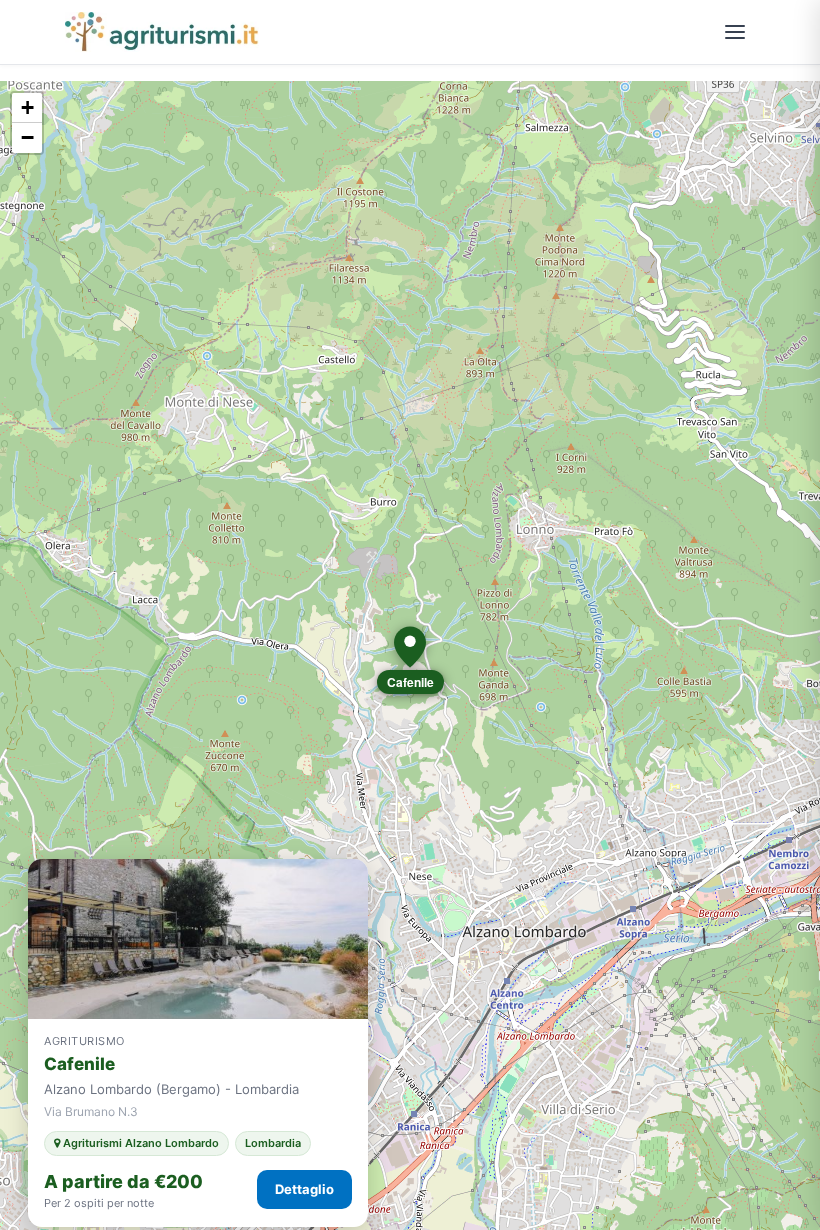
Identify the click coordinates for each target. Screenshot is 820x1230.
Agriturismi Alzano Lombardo (139, 1143)
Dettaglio (304, 1189)
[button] (410, 647)
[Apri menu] (735, 32)
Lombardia (273, 1143)
